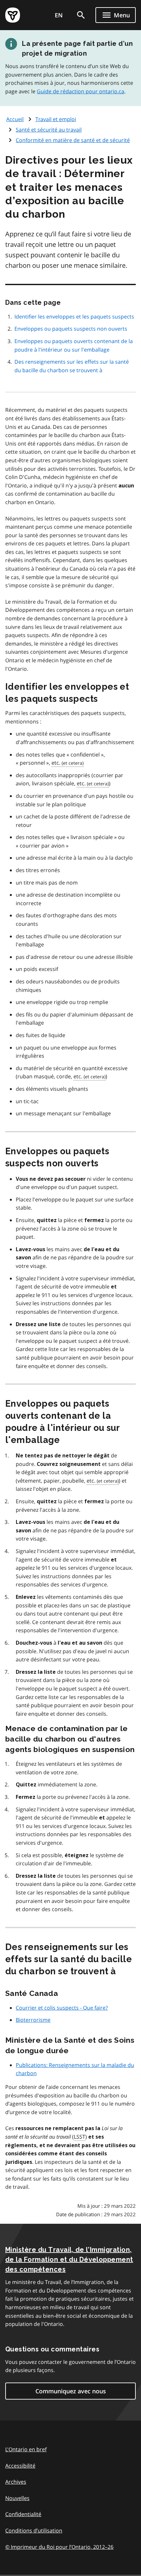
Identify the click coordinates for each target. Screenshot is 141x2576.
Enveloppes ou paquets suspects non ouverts (71, 329)
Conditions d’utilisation (34, 2530)
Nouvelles (17, 2498)
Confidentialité (23, 2514)
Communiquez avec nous (71, 2391)
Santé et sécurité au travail (49, 130)
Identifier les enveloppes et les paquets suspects (74, 317)
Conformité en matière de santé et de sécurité (73, 140)
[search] (81, 15)
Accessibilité (20, 2466)
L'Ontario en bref (26, 2449)
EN (59, 15)
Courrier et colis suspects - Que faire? (62, 2008)
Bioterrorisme (33, 2020)
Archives (16, 2482)
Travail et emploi (56, 119)
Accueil (15, 119)
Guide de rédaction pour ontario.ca (81, 91)
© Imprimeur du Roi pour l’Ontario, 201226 (59, 2547)
